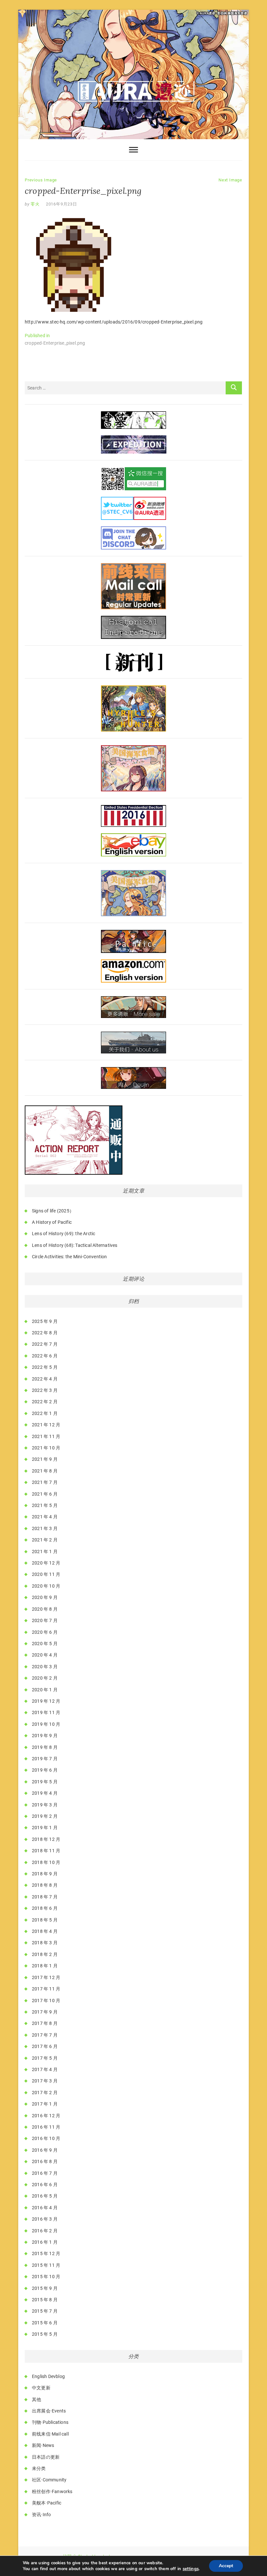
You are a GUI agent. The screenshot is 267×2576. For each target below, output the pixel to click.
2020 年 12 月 (46, 1563)
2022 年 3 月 (45, 1390)
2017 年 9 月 (45, 2012)
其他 (36, 2399)
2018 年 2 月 (45, 1954)
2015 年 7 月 (45, 2311)
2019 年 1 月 (45, 1828)
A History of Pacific (52, 1222)
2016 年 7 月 (45, 2173)
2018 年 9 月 (45, 1874)
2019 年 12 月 (46, 1701)
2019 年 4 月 (45, 1793)
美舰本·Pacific (47, 2503)
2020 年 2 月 (45, 1678)
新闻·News (43, 2445)
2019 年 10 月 (46, 1724)
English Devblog (48, 2376)
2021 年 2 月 (45, 1540)
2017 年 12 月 (46, 1977)
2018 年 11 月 (46, 1851)
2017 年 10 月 (46, 2001)
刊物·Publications (50, 2422)
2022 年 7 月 (45, 1344)
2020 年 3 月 (45, 1667)
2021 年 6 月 (45, 1494)
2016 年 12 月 (46, 2116)
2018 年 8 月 (45, 1885)
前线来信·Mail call (50, 2434)
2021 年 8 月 (45, 1471)
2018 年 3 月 (45, 1943)
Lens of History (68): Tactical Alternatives (75, 1245)
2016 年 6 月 (45, 2185)
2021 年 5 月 (45, 1505)
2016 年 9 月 (45, 2150)
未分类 (39, 2468)
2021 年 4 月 (45, 1517)
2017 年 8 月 (45, 2023)
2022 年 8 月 (45, 1333)
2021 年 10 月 (46, 1448)
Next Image (230, 180)
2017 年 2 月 (45, 2093)
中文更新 (41, 2388)
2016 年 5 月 (45, 2196)
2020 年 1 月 (45, 1690)
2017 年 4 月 (45, 2069)
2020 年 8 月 (45, 1609)
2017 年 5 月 (45, 2058)
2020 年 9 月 (45, 1597)
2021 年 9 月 (45, 1459)
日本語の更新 (46, 2457)
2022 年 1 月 (45, 1413)
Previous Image (41, 180)
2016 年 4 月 (45, 2208)
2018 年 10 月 (46, 1862)
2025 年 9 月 (45, 1321)
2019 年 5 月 (45, 1782)
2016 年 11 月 (46, 2127)
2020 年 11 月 (46, 1574)
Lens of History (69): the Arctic (63, 1234)
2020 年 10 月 (46, 1586)
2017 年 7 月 (45, 2035)
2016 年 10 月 (46, 2138)
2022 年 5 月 (45, 1367)
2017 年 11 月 (46, 1989)
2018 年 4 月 (45, 1931)
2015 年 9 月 (45, 2288)
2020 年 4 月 (45, 1655)
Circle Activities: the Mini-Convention (70, 1257)
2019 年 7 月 (45, 1759)
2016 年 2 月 (45, 2231)
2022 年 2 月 (45, 1402)
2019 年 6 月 (45, 1770)
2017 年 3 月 (45, 2081)
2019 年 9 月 (45, 1736)
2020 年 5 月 (45, 1644)
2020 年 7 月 (45, 1620)
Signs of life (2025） (53, 1211)
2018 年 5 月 (45, 1920)
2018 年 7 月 (45, 1897)
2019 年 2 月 (45, 1816)
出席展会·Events (49, 2411)
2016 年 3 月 (45, 2219)
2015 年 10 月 (46, 2277)
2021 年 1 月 (45, 1552)
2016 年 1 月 (45, 2242)
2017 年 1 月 (45, 2104)
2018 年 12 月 (46, 1839)
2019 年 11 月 (46, 1712)
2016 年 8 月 (45, 2161)
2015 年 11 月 (46, 2265)
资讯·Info (41, 2515)
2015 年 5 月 (45, 2334)
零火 (35, 204)
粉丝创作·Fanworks (52, 2491)
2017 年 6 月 (45, 2046)
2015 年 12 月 (46, 2253)
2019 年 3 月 (45, 1805)
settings (191, 2569)
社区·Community (49, 2480)
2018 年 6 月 (45, 1908)
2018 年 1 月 (45, 1966)
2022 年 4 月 (45, 1379)
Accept (226, 2566)
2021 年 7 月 (45, 1482)
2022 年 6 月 (45, 1356)
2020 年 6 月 (45, 1632)
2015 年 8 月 (45, 2300)
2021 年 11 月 (46, 1436)
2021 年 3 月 (45, 1528)
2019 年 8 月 (45, 1747)
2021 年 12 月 (46, 1425)
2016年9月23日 (62, 204)
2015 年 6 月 (45, 2323)
